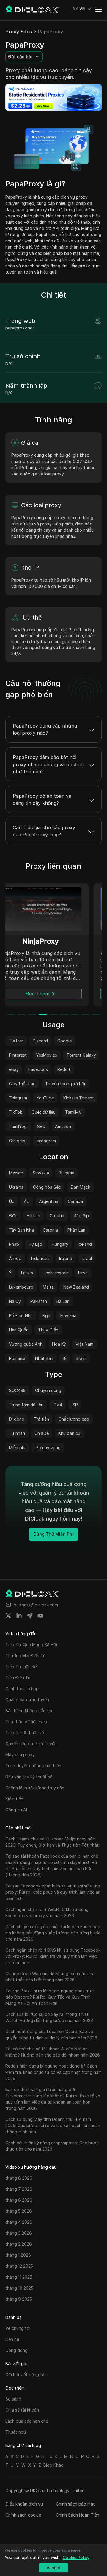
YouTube (45, 1098)
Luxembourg (21, 1287)
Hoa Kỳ (59, 1344)
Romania (17, 1358)
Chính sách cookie (23, 2515)
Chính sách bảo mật (75, 2504)
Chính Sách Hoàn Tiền (78, 2515)
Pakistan (39, 1301)
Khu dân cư (69, 1433)
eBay (14, 1069)
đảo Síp (81, 1216)
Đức (13, 1216)
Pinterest (18, 1055)
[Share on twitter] (8, 1616)
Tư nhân (17, 1433)
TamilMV (73, 1112)
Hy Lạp (35, 1244)
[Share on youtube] (40, 1616)
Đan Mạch (80, 1187)
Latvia (27, 1273)
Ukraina (16, 1187)
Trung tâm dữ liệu (26, 1405)
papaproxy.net (20, 328)
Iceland (85, 1244)
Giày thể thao (22, 1084)
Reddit (64, 1069)
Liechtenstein (56, 1273)
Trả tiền (41, 1419)
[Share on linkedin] (19, 1616)
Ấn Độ (15, 1258)
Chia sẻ (42, 1433)
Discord (40, 1041)
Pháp (14, 1244)
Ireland (66, 1258)
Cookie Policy (76, 2557)
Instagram (46, 1141)
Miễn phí (17, 1448)
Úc (12, 1201)
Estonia (51, 1230)
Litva (83, 1273)
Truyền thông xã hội (65, 1084)
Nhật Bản (44, 1358)
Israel (87, 1258)
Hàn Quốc (19, 1330)
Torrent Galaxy (81, 1055)
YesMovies (47, 1055)
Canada (75, 1201)
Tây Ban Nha (21, 1230)
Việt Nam (84, 1344)
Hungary (60, 1244)
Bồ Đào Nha (21, 1316)
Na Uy (15, 1301)
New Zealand (76, 1287)
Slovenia (68, 1316)
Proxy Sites (19, 32)
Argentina (49, 1201)
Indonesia (40, 1258)
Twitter (16, 1041)
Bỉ (64, 1358)
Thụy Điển (48, 1330)
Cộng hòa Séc (47, 1187)
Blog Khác (53, 2465)
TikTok (15, 1112)
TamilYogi (18, 1126)
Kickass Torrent (79, 1098)
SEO (41, 1126)
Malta (48, 1287)
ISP (75, 1405)
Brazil (81, 1358)
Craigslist (18, 1141)
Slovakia (41, 1173)
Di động (17, 1419)
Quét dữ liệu (44, 1112)
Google (64, 1041)
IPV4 (58, 1405)
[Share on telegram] (30, 1616)
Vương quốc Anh (26, 1344)
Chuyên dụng (48, 1390)
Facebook (38, 1069)
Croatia (57, 1216)
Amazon (63, 1126)
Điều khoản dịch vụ (24, 2504)
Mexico (16, 1173)
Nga (46, 1316)
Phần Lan (76, 1230)
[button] (82, 9)
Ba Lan (63, 1301)
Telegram (18, 1098)
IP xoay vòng (48, 1448)
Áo (27, 1201)
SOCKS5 (17, 1390)
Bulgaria (66, 1173)
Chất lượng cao (74, 1419)
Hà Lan (33, 1216)
